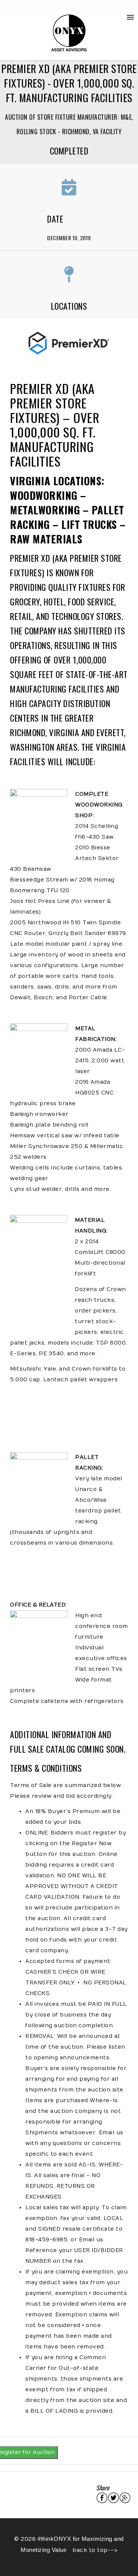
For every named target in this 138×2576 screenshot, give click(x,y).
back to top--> (94, 2550)
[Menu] (130, 17)
